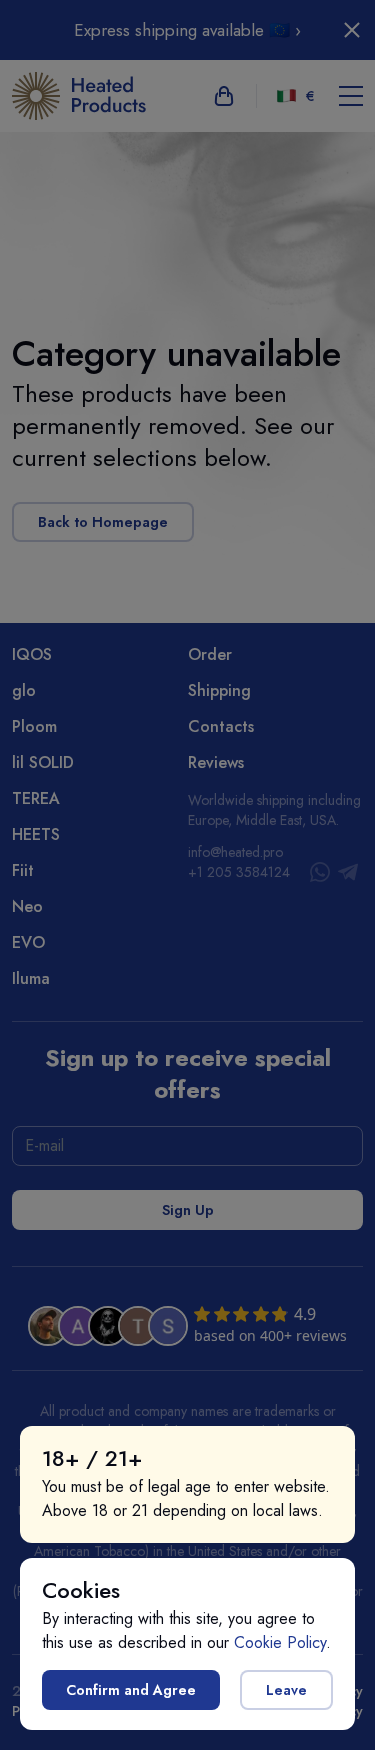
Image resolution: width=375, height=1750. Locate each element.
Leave (286, 1690)
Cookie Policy (280, 1642)
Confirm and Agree (131, 1690)
